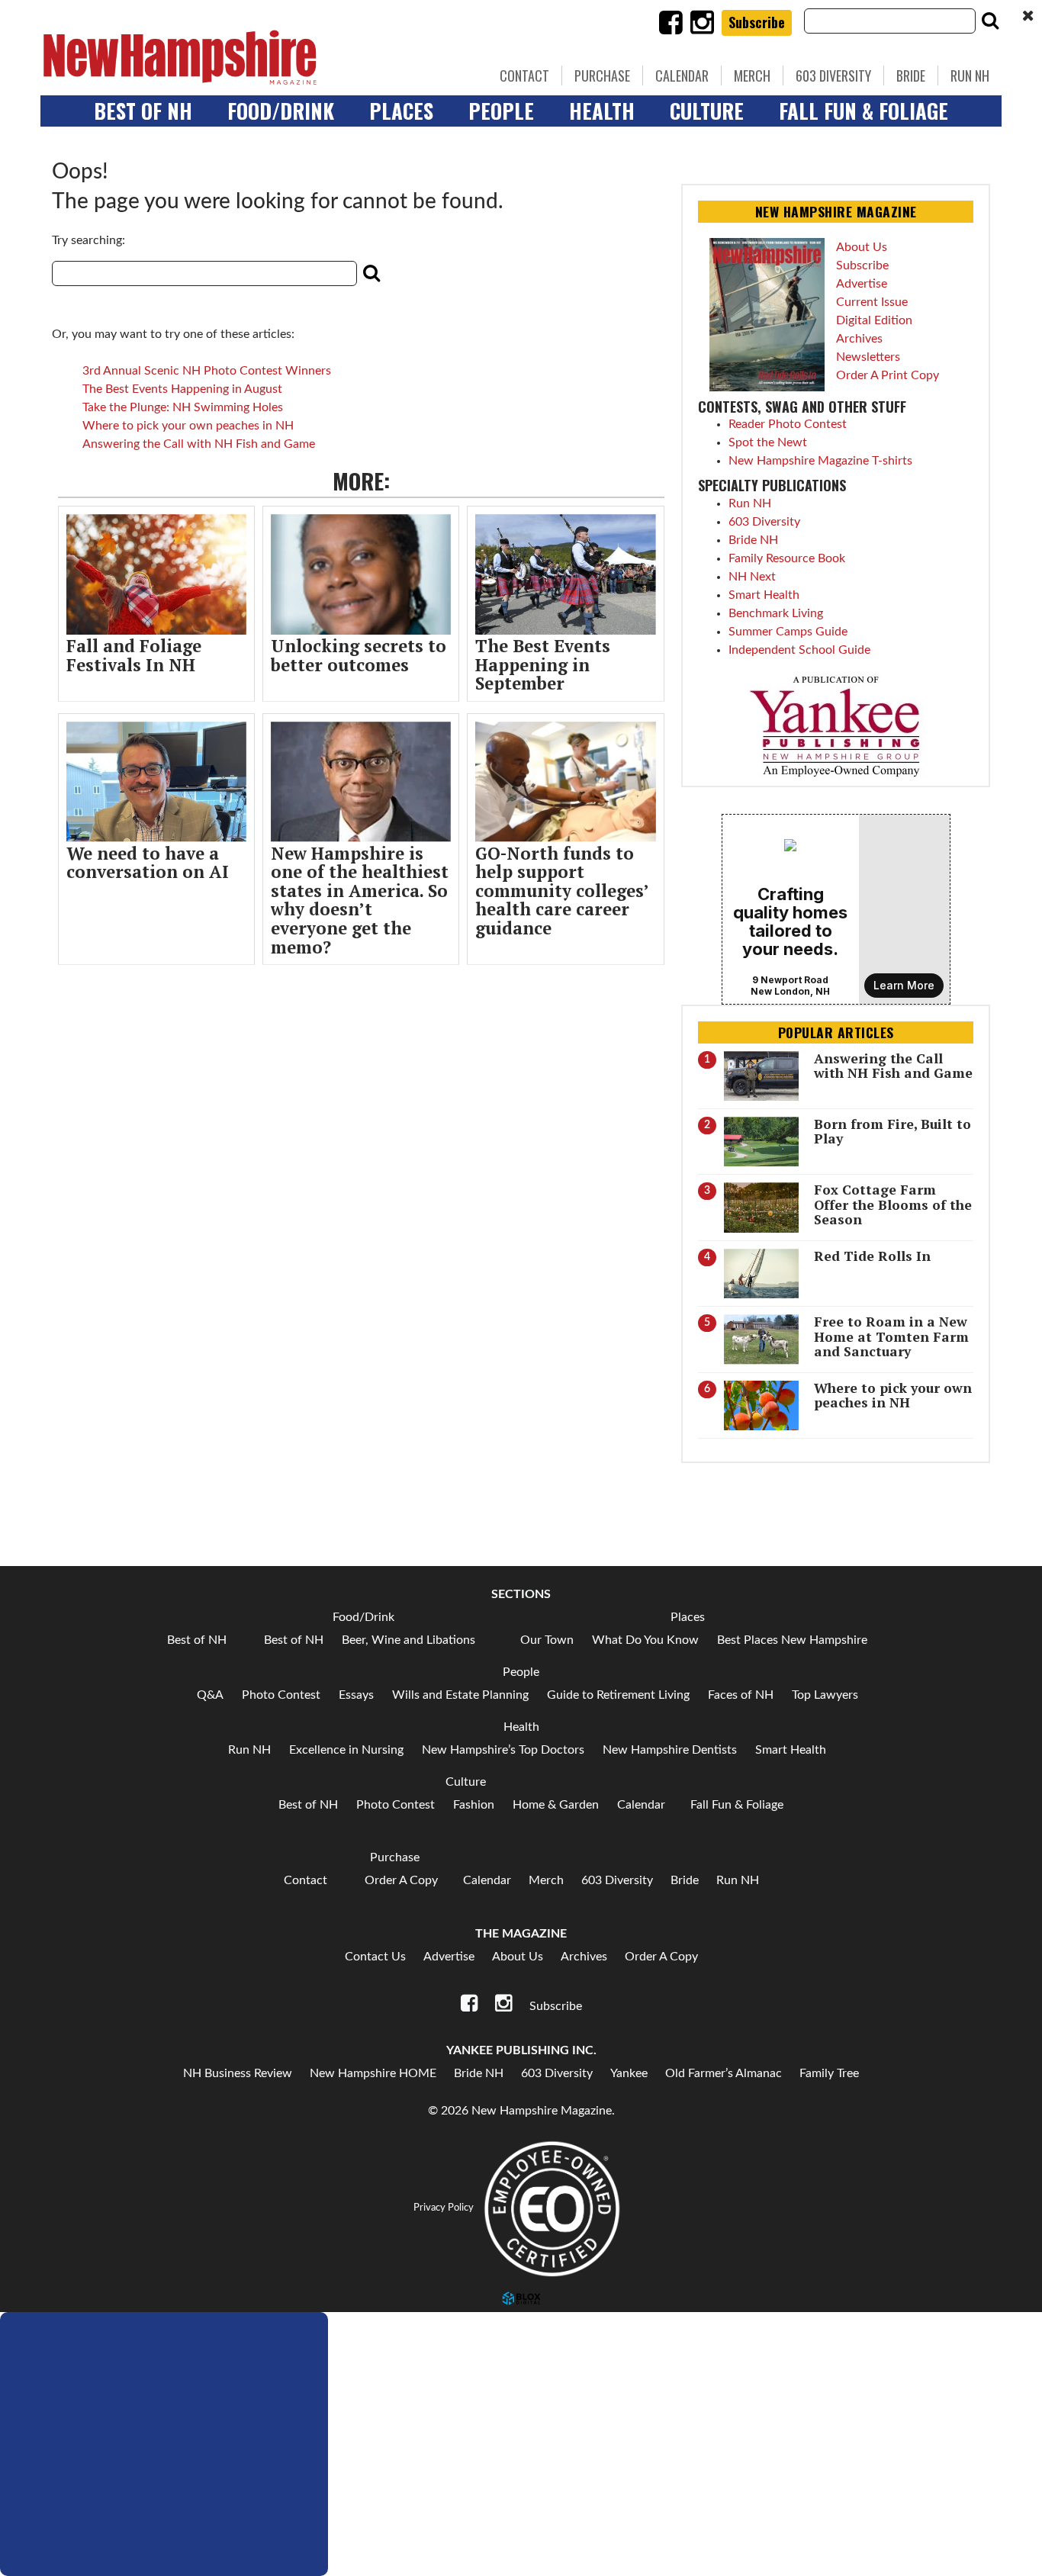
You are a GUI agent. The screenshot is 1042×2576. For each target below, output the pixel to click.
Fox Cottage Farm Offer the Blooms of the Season (893, 1204)
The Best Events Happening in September (543, 664)
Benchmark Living (776, 613)
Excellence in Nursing (346, 1750)
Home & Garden (556, 1805)
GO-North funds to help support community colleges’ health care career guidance (562, 891)
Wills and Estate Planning (460, 1695)
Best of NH (143, 111)
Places (401, 111)
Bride (911, 76)
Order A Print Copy (888, 375)
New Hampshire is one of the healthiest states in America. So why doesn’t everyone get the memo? (360, 900)
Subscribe (757, 22)
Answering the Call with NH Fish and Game (199, 444)
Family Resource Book (787, 558)
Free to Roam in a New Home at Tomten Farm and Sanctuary (891, 1336)
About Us (862, 247)
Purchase (602, 76)
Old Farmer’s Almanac (724, 2073)
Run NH (970, 76)
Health (602, 111)
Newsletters (868, 357)
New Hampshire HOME (373, 2073)
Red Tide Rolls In (872, 1256)
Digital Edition (874, 320)
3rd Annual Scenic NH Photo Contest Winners (207, 371)
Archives (859, 339)
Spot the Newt (768, 442)
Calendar (682, 76)
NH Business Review (238, 2073)
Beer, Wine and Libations (408, 1640)
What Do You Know (645, 1640)
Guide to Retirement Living (618, 1695)
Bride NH (753, 540)
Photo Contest (281, 1695)
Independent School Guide (799, 650)
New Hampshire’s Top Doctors (503, 1750)
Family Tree (829, 2073)
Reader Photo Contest (788, 424)
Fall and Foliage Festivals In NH (134, 655)
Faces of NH (741, 1695)
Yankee (629, 2073)
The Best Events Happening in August (182, 389)
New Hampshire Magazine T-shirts (820, 461)
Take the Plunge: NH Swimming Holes (183, 407)
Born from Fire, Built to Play (892, 1131)
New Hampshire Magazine (250, 57)
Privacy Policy (444, 2208)
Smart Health (764, 595)
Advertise (862, 284)
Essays (356, 1695)
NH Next (752, 577)
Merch (752, 76)
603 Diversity (833, 76)
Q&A (210, 1695)
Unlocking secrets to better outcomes (359, 655)
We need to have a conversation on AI (148, 863)
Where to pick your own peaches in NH (188, 426)
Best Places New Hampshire (792, 1640)
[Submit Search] (990, 21)
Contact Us (375, 1957)
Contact (524, 76)
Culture (707, 111)
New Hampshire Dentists (670, 1750)
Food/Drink (281, 111)
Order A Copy (401, 1880)
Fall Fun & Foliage (864, 111)
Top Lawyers (825, 1695)
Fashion (474, 1805)
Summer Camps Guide (788, 632)
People (501, 111)
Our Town (547, 1640)
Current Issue (872, 302)
